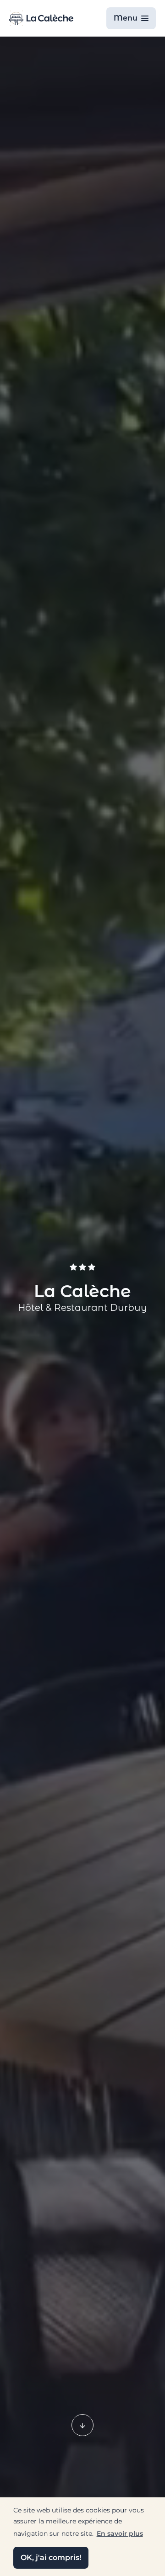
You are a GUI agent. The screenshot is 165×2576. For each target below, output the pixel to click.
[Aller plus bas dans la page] (82, 2425)
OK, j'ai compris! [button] (51, 2557)
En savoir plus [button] (120, 2533)
